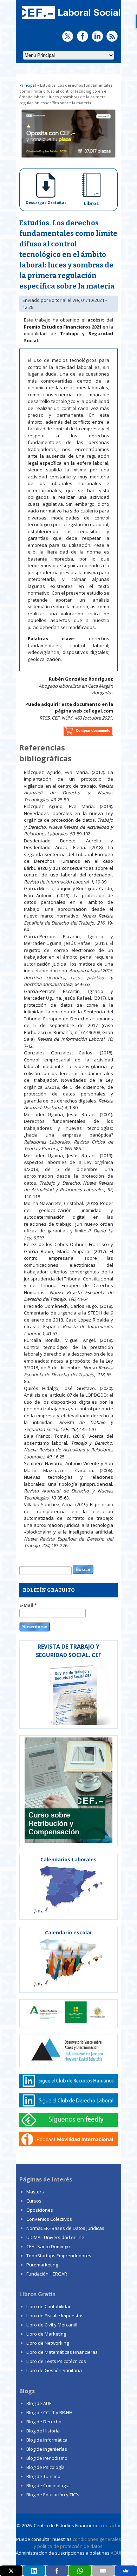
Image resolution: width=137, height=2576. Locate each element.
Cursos (34, 2201)
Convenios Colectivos (49, 2219)
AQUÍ (116, 2553)
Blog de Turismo (43, 2476)
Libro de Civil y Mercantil (52, 2325)
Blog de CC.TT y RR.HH (49, 2412)
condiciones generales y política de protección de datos (77, 2543)
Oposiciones (40, 2210)
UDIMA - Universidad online (55, 2237)
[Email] (103, 2571)
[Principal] (70, 20)
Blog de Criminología (48, 2485)
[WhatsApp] (80, 2571)
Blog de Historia (43, 2431)
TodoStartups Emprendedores (59, 2256)
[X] (11, 2571)
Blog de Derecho (44, 2422)
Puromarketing (42, 2265)
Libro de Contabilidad (49, 2306)
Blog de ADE (39, 2403)
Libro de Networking (48, 2343)
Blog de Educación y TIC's (53, 2495)
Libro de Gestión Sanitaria (54, 2370)
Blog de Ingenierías (47, 2449)
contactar (111, 2525)
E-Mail (28, 1605)
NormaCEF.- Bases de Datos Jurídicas (65, 2228)
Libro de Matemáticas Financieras (62, 2352)
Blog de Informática (47, 2440)
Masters (35, 2192)
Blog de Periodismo (47, 2458)
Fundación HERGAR (47, 2274)
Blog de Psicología (45, 2467)
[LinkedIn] (34, 2571)
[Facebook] (57, 2571)
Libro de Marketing (46, 2334)
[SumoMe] (126, 2571)
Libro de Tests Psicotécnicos (56, 2361)
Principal (28, 85)
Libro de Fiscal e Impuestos (55, 2316)
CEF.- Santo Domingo (48, 2246)
